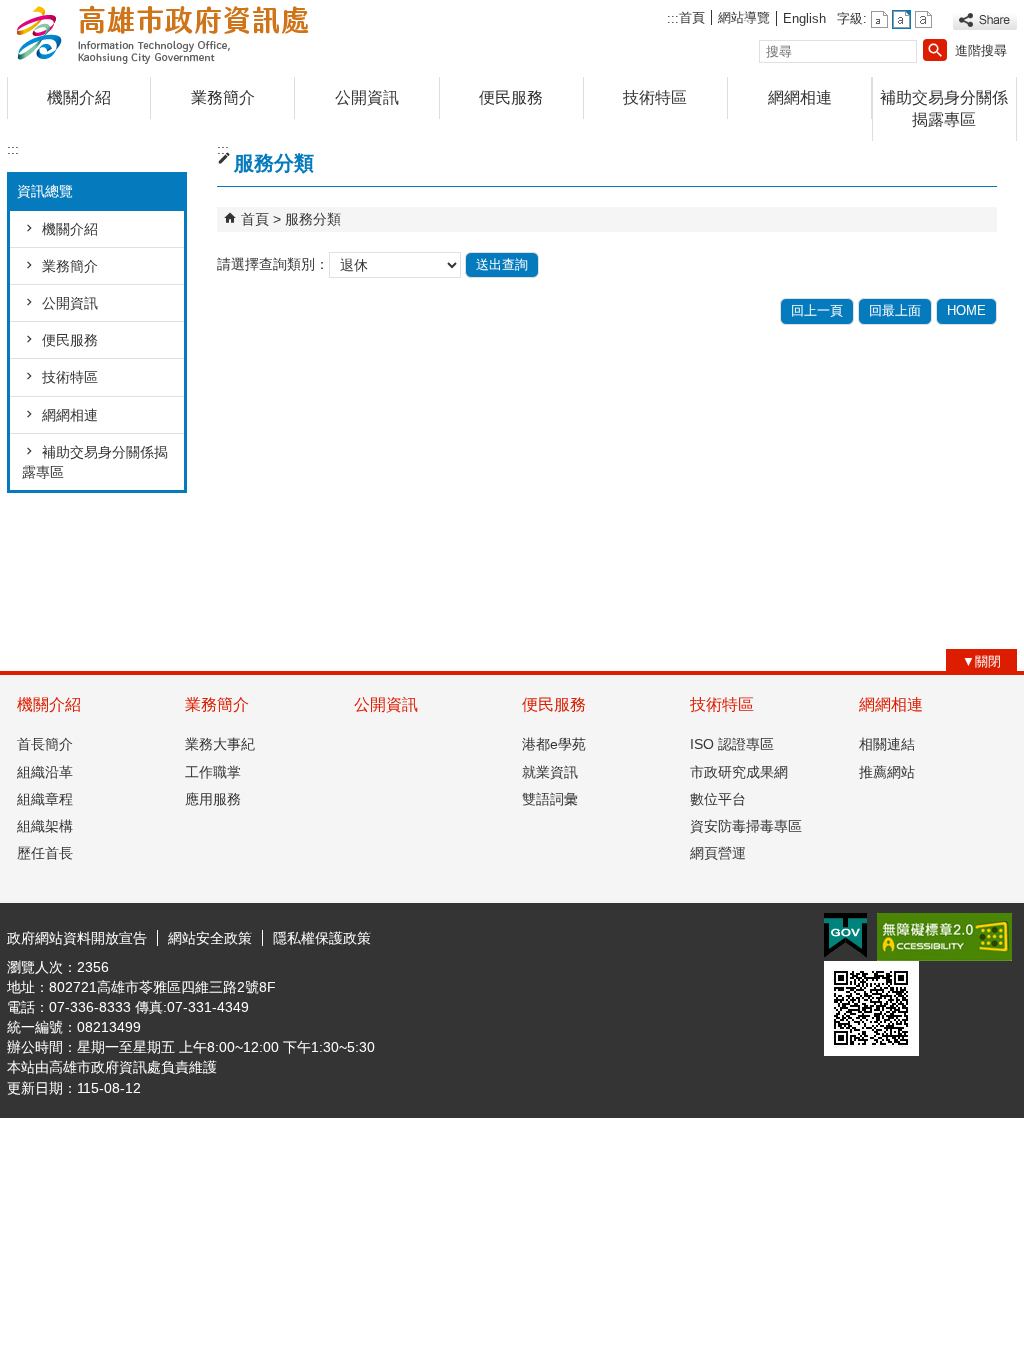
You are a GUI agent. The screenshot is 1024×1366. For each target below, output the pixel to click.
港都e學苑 (554, 744)
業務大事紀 (220, 744)
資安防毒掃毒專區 (746, 826)
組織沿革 (45, 772)
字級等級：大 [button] (923, 19)
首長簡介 (45, 744)
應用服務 (213, 799)
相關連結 (887, 744)
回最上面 (895, 310)
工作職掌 (213, 772)
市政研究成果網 (739, 772)
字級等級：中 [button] (901, 19)
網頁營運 (718, 853)
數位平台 (718, 799)
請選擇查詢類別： (273, 264)
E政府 (845, 935)
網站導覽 (744, 17)
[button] (935, 50)
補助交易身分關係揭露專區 (944, 108)
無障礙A (944, 937)
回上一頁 (817, 310)
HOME (966, 310)
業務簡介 (223, 97)
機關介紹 (79, 97)
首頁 (692, 17)
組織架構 (45, 826)
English (804, 18)
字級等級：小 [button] (879, 19)
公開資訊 (367, 97)
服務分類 (313, 219)
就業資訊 (550, 772)
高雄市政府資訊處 (176, 33)
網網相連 (800, 97)
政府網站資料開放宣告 (77, 938)
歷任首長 (45, 853)
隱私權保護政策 (322, 938)
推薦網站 (887, 772)
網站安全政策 (210, 938)
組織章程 (45, 799)
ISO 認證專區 (732, 744)
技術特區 (655, 97)
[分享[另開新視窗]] (985, 20)
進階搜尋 (981, 50)
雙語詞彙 (550, 799)
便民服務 (511, 97)
